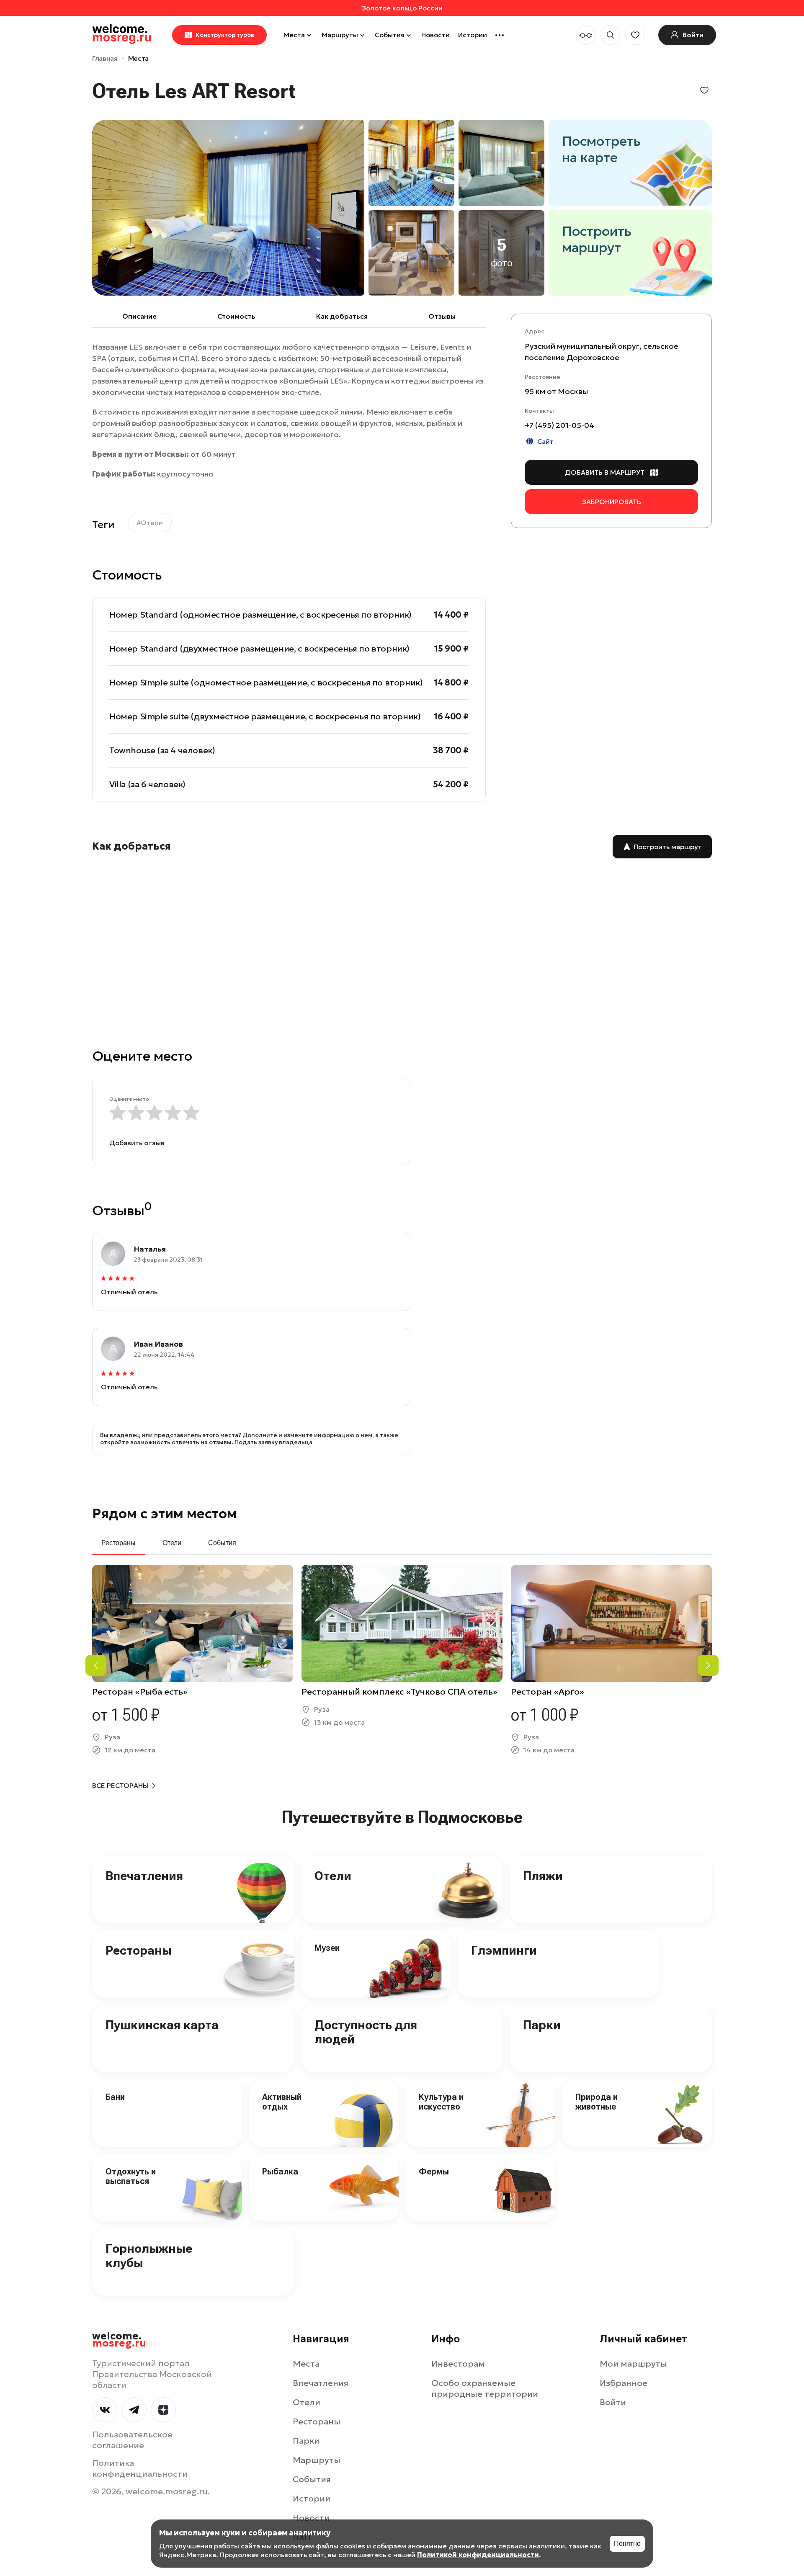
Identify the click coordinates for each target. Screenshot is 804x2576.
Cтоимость (236, 316)
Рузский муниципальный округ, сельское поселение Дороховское (602, 352)
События (390, 35)
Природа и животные (597, 2102)
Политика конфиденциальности (140, 2468)
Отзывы (442, 316)
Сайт (545, 441)
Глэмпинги (504, 1950)
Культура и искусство (441, 2102)
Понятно (627, 2544)
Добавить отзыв (137, 1143)
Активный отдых (282, 2102)
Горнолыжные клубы (149, 2256)
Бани (115, 2097)
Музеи (327, 1948)
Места (294, 35)
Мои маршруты (633, 2364)
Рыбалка (280, 2172)
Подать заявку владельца (273, 1442)
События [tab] (222, 1543)
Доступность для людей (366, 2032)
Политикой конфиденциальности (478, 2555)
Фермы (434, 2172)
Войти (613, 2402)
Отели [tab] (172, 1543)
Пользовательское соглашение (132, 2440)
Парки (542, 2025)
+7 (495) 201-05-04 (559, 425)
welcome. (119, 2340)
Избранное (624, 2383)
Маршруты (340, 35)
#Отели (150, 523)
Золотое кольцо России (402, 8)
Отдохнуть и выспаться (131, 2176)
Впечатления (144, 1876)
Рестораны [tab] (119, 1543)
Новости (435, 35)
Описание (139, 316)
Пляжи (543, 1876)
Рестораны (139, 1950)
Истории (473, 35)
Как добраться (342, 316)
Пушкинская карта (162, 2025)
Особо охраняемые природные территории (485, 2388)
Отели (333, 1876)
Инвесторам (458, 2364)
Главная (105, 58)
